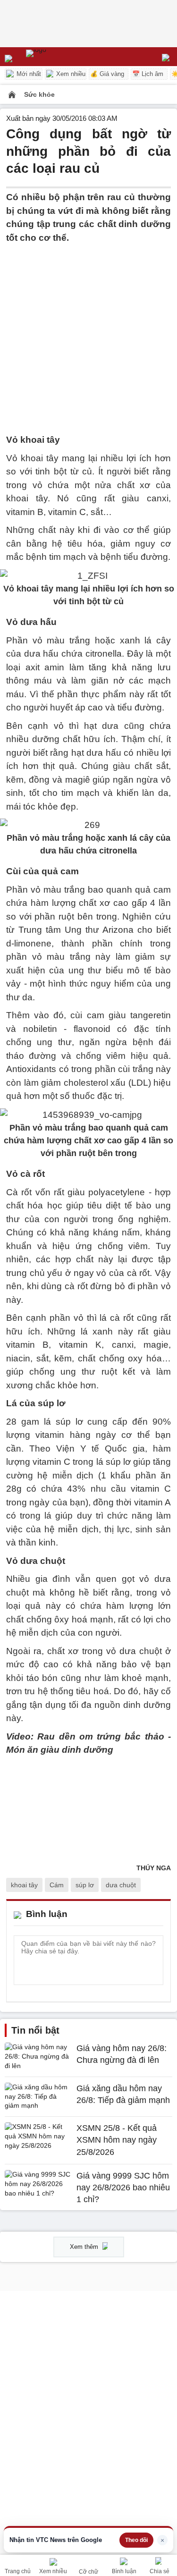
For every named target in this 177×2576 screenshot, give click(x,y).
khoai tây (24, 1885)
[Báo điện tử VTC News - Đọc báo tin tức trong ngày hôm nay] (58, 57)
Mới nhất (28, 74)
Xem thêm (85, 2247)
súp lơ (85, 1885)
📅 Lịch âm (148, 74)
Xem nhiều (70, 74)
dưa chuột (121, 1885)
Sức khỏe (39, 94)
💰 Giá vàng (107, 74)
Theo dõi (136, 2540)
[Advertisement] (88, 333)
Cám (57, 1885)
